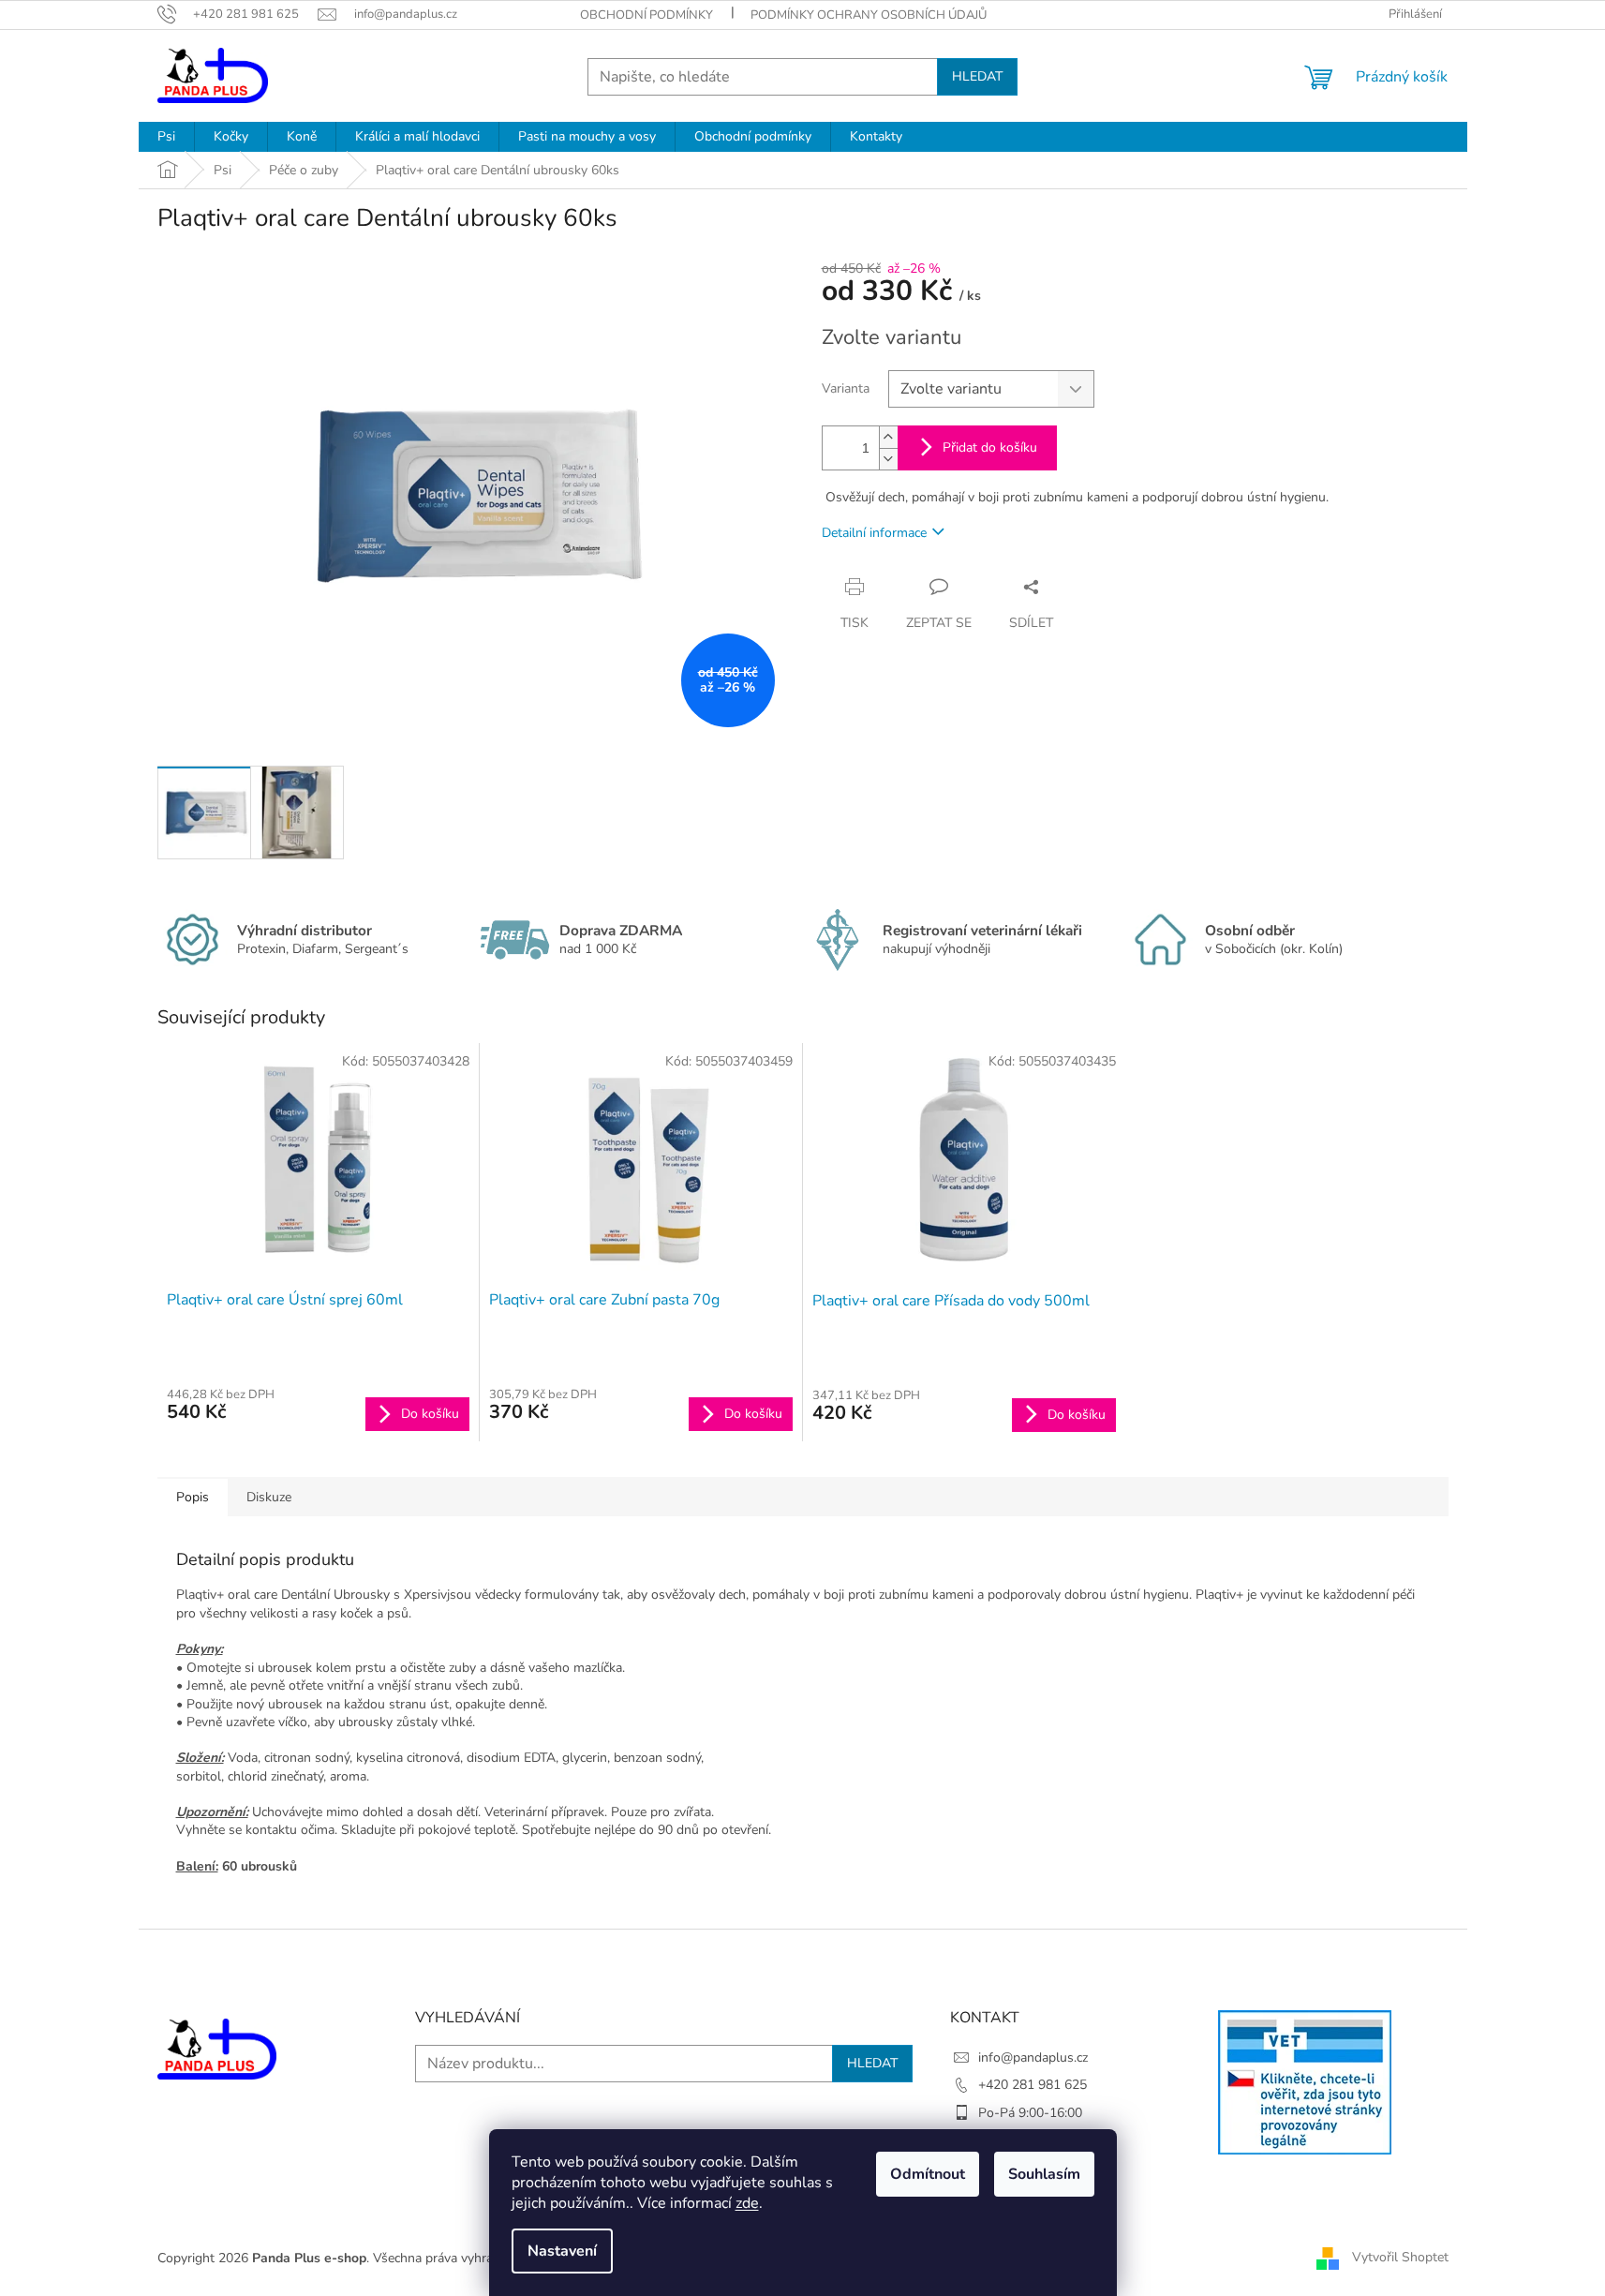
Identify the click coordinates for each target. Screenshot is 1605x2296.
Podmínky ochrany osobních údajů (869, 15)
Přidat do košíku (990, 447)
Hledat (977, 76)
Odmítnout (928, 2174)
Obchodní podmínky (646, 15)
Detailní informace (874, 533)
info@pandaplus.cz (1033, 2057)
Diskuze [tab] (269, 1497)
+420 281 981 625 (1033, 2085)
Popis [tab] (193, 1497)
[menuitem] (166, 137)
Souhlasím (1044, 2174)
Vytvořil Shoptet (1400, 2257)
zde (747, 2203)
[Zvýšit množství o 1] (888, 437)
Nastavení (562, 2251)
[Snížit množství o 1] (888, 459)
